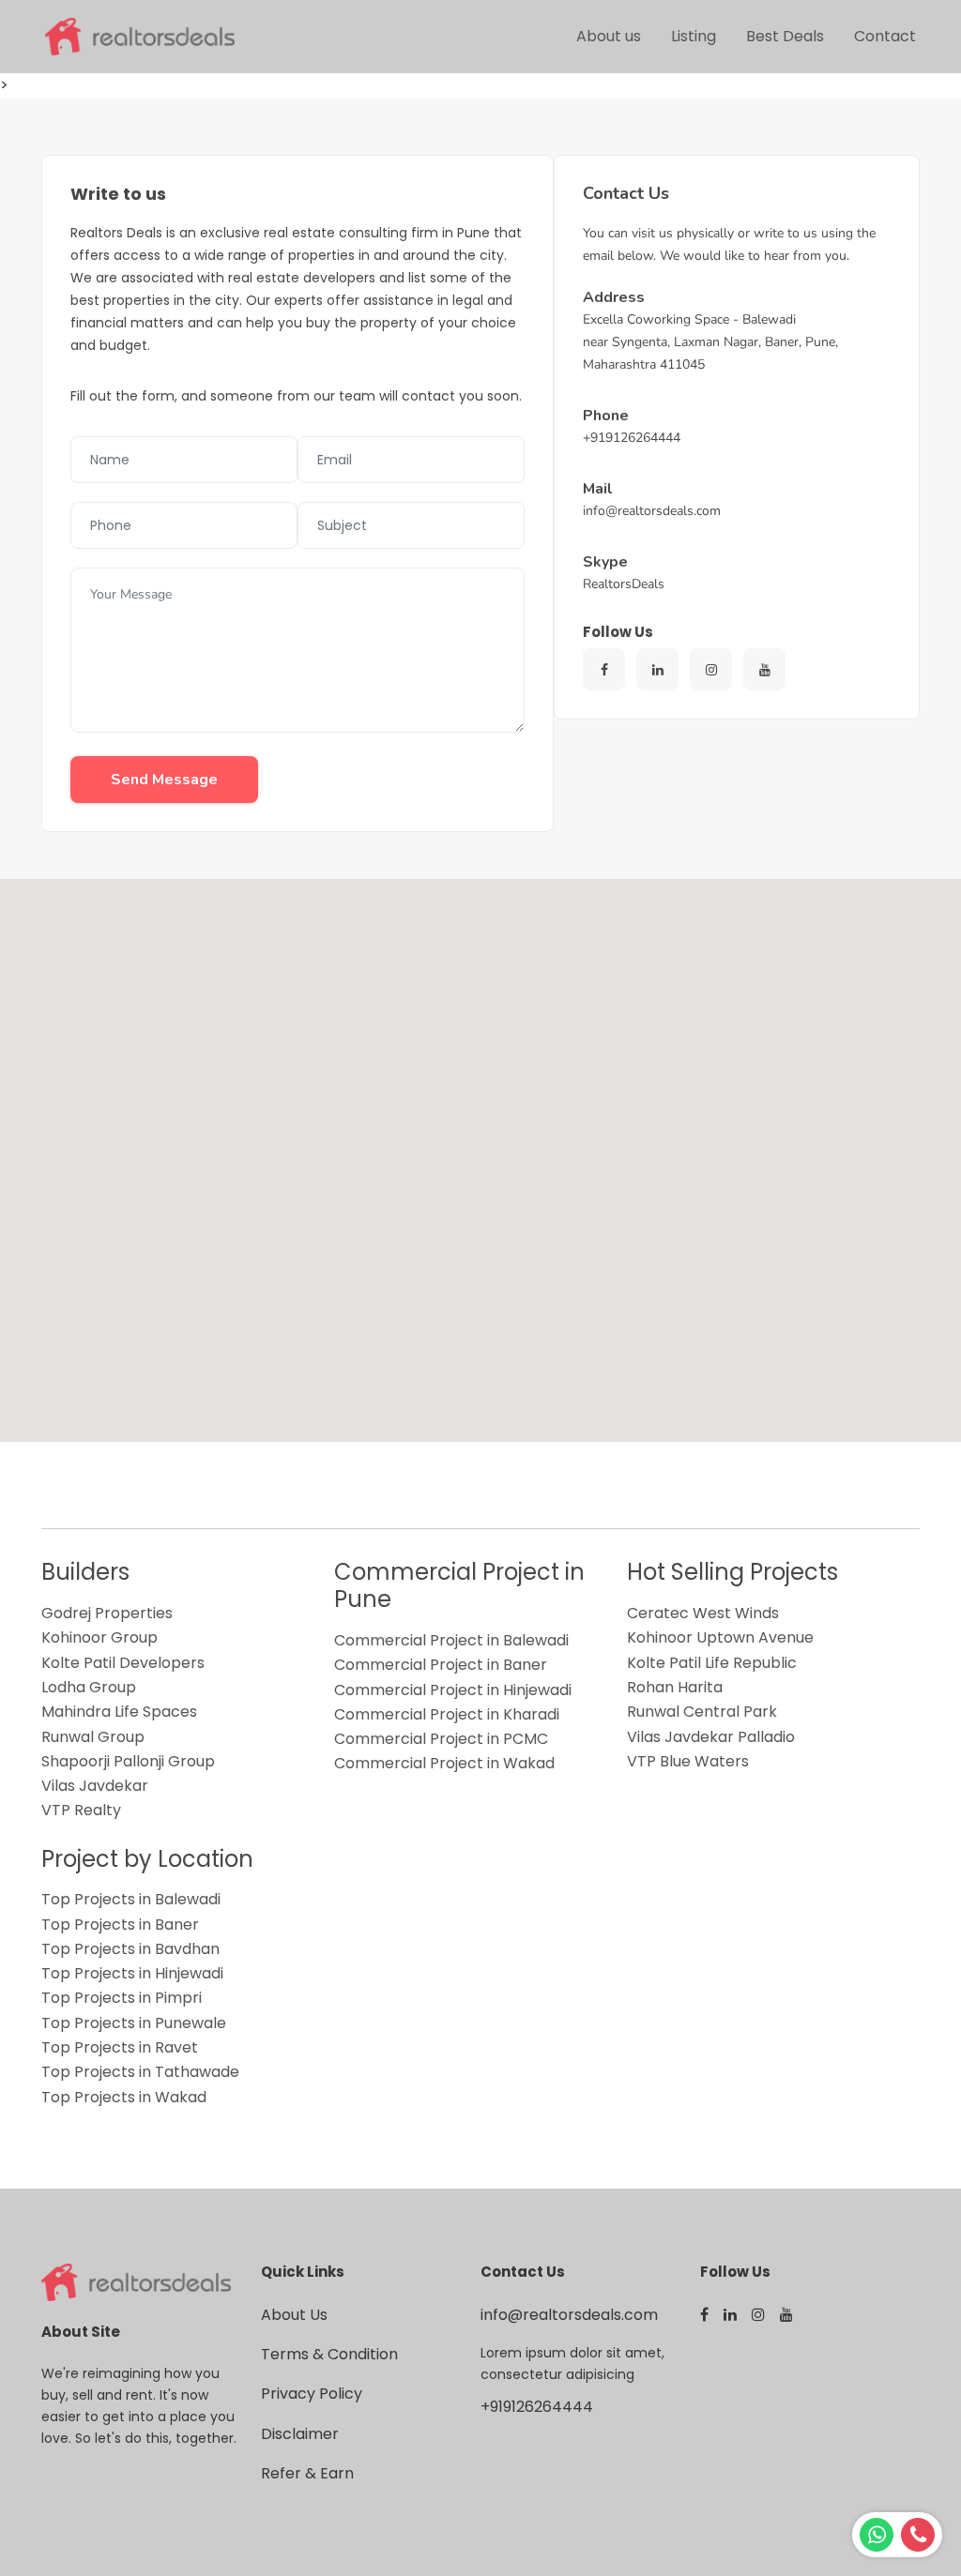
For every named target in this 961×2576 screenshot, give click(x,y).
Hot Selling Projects (732, 1572)
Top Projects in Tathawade (140, 2072)
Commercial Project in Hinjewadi (453, 1690)
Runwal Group (93, 1737)
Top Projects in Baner (120, 1924)
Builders (85, 1572)
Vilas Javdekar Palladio (711, 1737)
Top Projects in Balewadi (131, 1899)
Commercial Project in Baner (441, 1665)
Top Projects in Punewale (134, 2023)
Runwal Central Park (702, 1712)
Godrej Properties (107, 1613)
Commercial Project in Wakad (444, 1763)
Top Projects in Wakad (124, 2097)
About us (609, 36)
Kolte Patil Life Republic (712, 1663)
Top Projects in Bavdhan (130, 1949)
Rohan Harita (675, 1687)
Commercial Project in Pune (459, 1585)
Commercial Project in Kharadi (447, 1714)
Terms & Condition (329, 2354)
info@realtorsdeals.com (569, 2315)
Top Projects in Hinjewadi (132, 1973)
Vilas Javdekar (95, 1786)
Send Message (164, 780)
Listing (694, 36)
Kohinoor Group (99, 1637)
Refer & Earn (307, 2473)
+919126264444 (537, 2407)
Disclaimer (300, 2434)
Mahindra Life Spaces (119, 1712)
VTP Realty (81, 1810)
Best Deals (785, 36)
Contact (885, 36)
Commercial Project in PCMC (441, 1739)
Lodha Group (89, 1687)
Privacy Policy (312, 2394)
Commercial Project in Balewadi (451, 1640)
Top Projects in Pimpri (122, 1998)
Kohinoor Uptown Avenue (720, 1637)
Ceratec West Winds (703, 1613)
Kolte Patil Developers (123, 1663)
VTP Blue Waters (688, 1761)
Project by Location (147, 1859)
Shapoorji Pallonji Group (128, 1761)
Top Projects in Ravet (120, 2047)
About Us (294, 2315)
